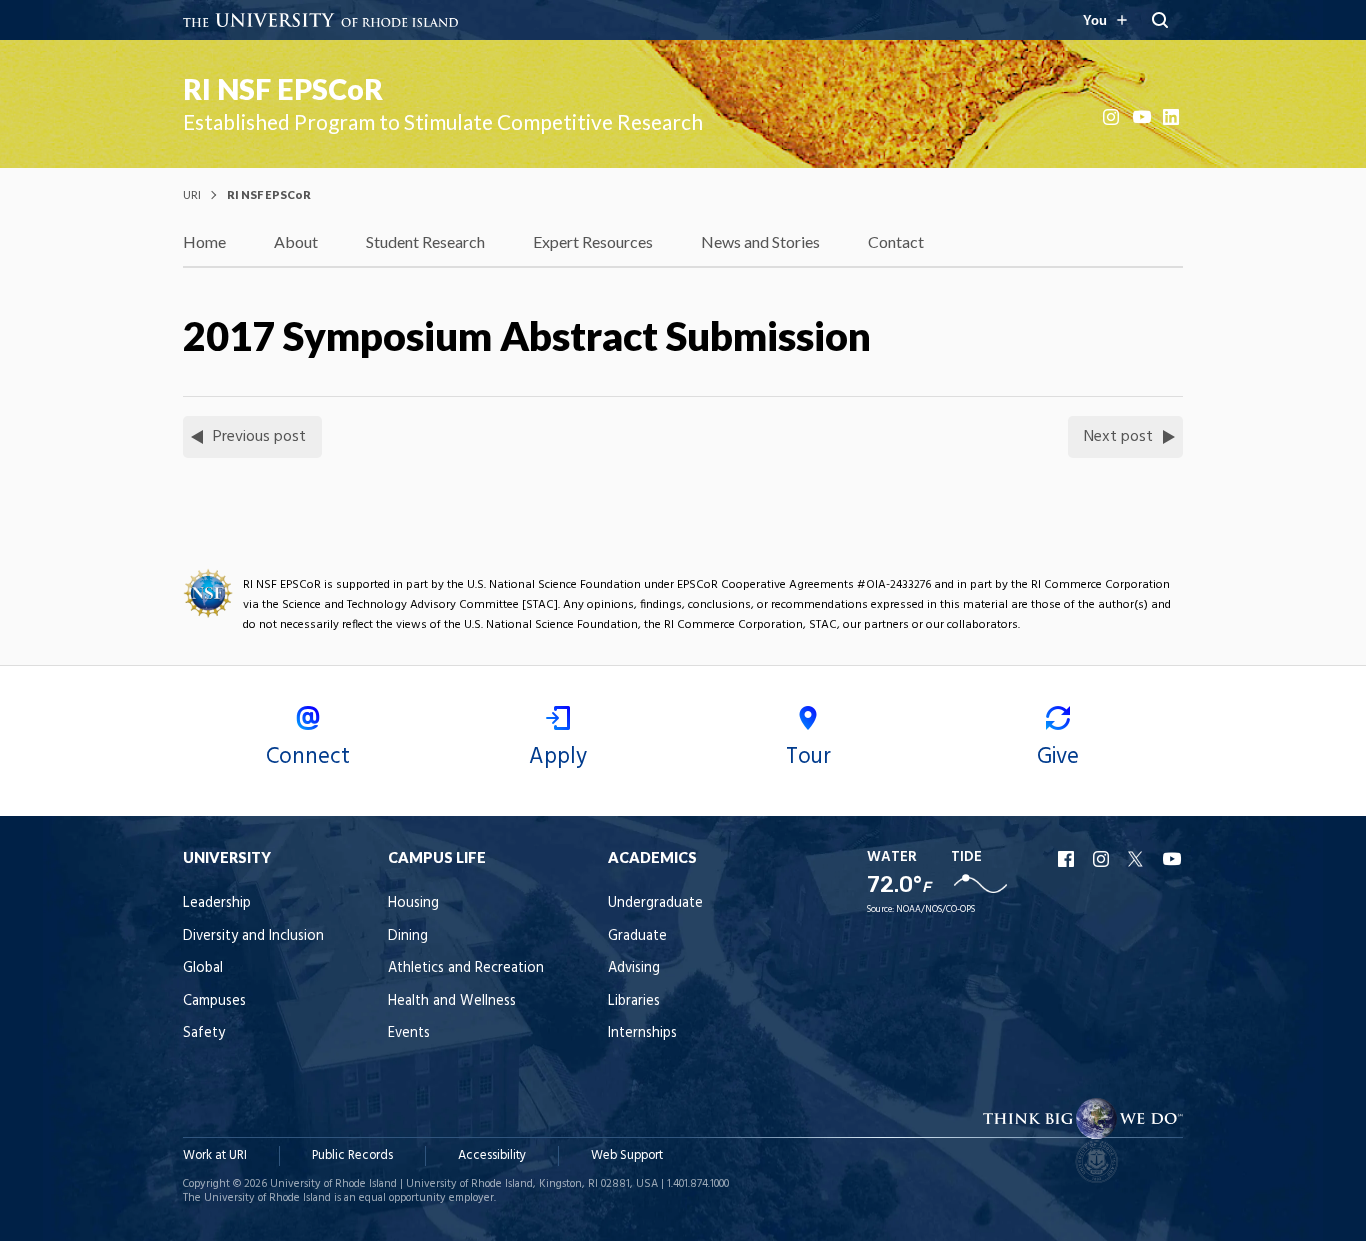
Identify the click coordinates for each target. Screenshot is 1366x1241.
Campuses (214, 1001)
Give (1058, 757)
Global (203, 968)
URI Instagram (1103, 859)
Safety (204, 1033)
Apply (558, 757)
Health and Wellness (452, 1001)
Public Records (352, 1155)
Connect (308, 757)
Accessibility (492, 1155)
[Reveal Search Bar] (1160, 20)
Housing (413, 903)
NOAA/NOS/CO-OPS (935, 909)
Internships (642, 1033)
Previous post (259, 437)
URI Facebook (1068, 859)
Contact (896, 241)
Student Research (425, 241)
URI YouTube (1173, 859)
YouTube (1143, 117)
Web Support (627, 1155)
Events (409, 1033)
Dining (408, 936)
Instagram (1113, 117)
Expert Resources (593, 241)
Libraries (634, 1001)
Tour (808, 757)
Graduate (637, 936)
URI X (1138, 859)
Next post (1118, 437)
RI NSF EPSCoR (283, 89)
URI (192, 194)
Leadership (217, 903)
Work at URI (215, 1155)
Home (204, 241)
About (296, 241)
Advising (634, 968)
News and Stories (760, 241)
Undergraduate (655, 903)
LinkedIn (1173, 117)
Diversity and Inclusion (253, 936)
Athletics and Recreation (466, 968)
